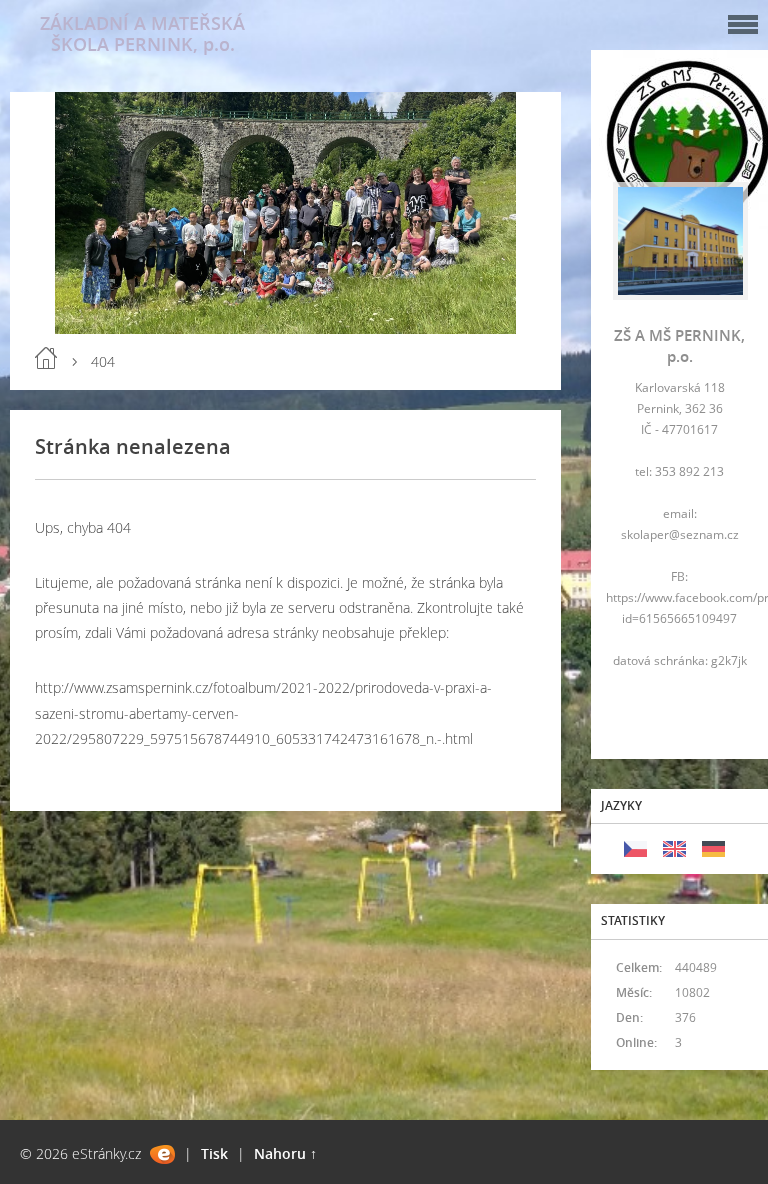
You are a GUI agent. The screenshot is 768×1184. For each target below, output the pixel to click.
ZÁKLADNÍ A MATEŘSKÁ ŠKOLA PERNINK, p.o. (142, 33)
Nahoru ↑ (285, 1153)
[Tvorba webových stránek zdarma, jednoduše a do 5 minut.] (162, 1154)
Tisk (214, 1153)
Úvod (46, 358)
